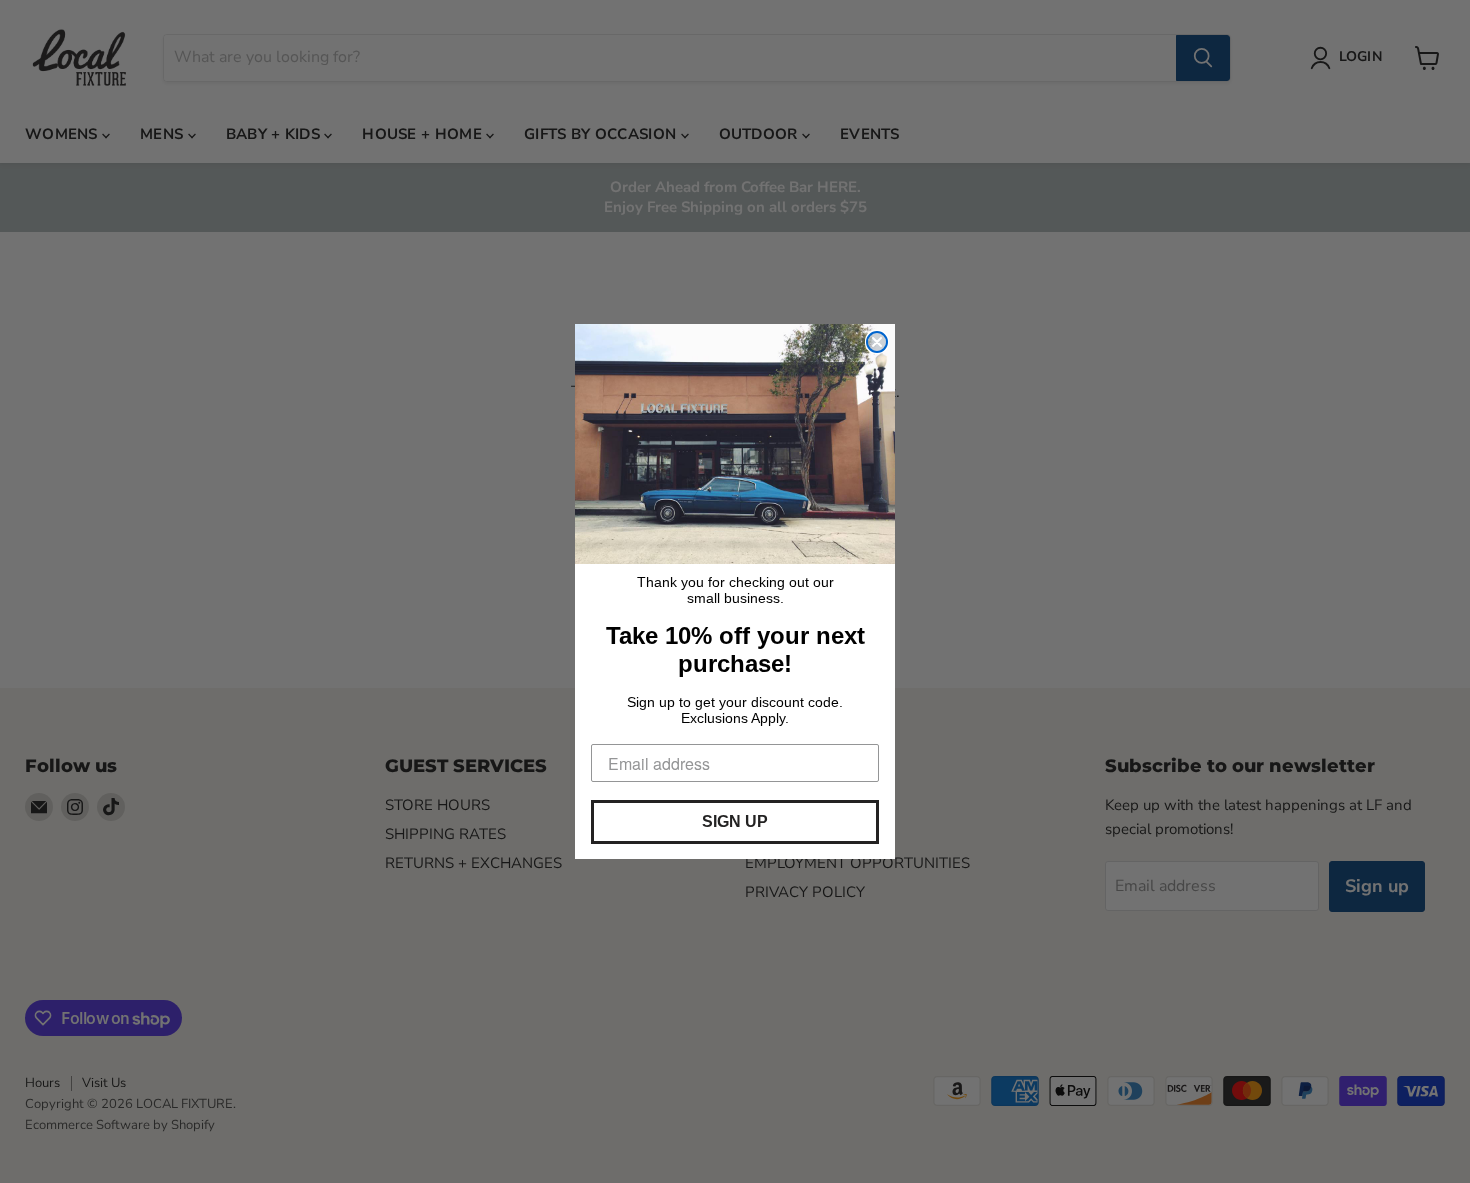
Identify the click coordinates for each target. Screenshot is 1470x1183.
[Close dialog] (877, 342)
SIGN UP (735, 821)
